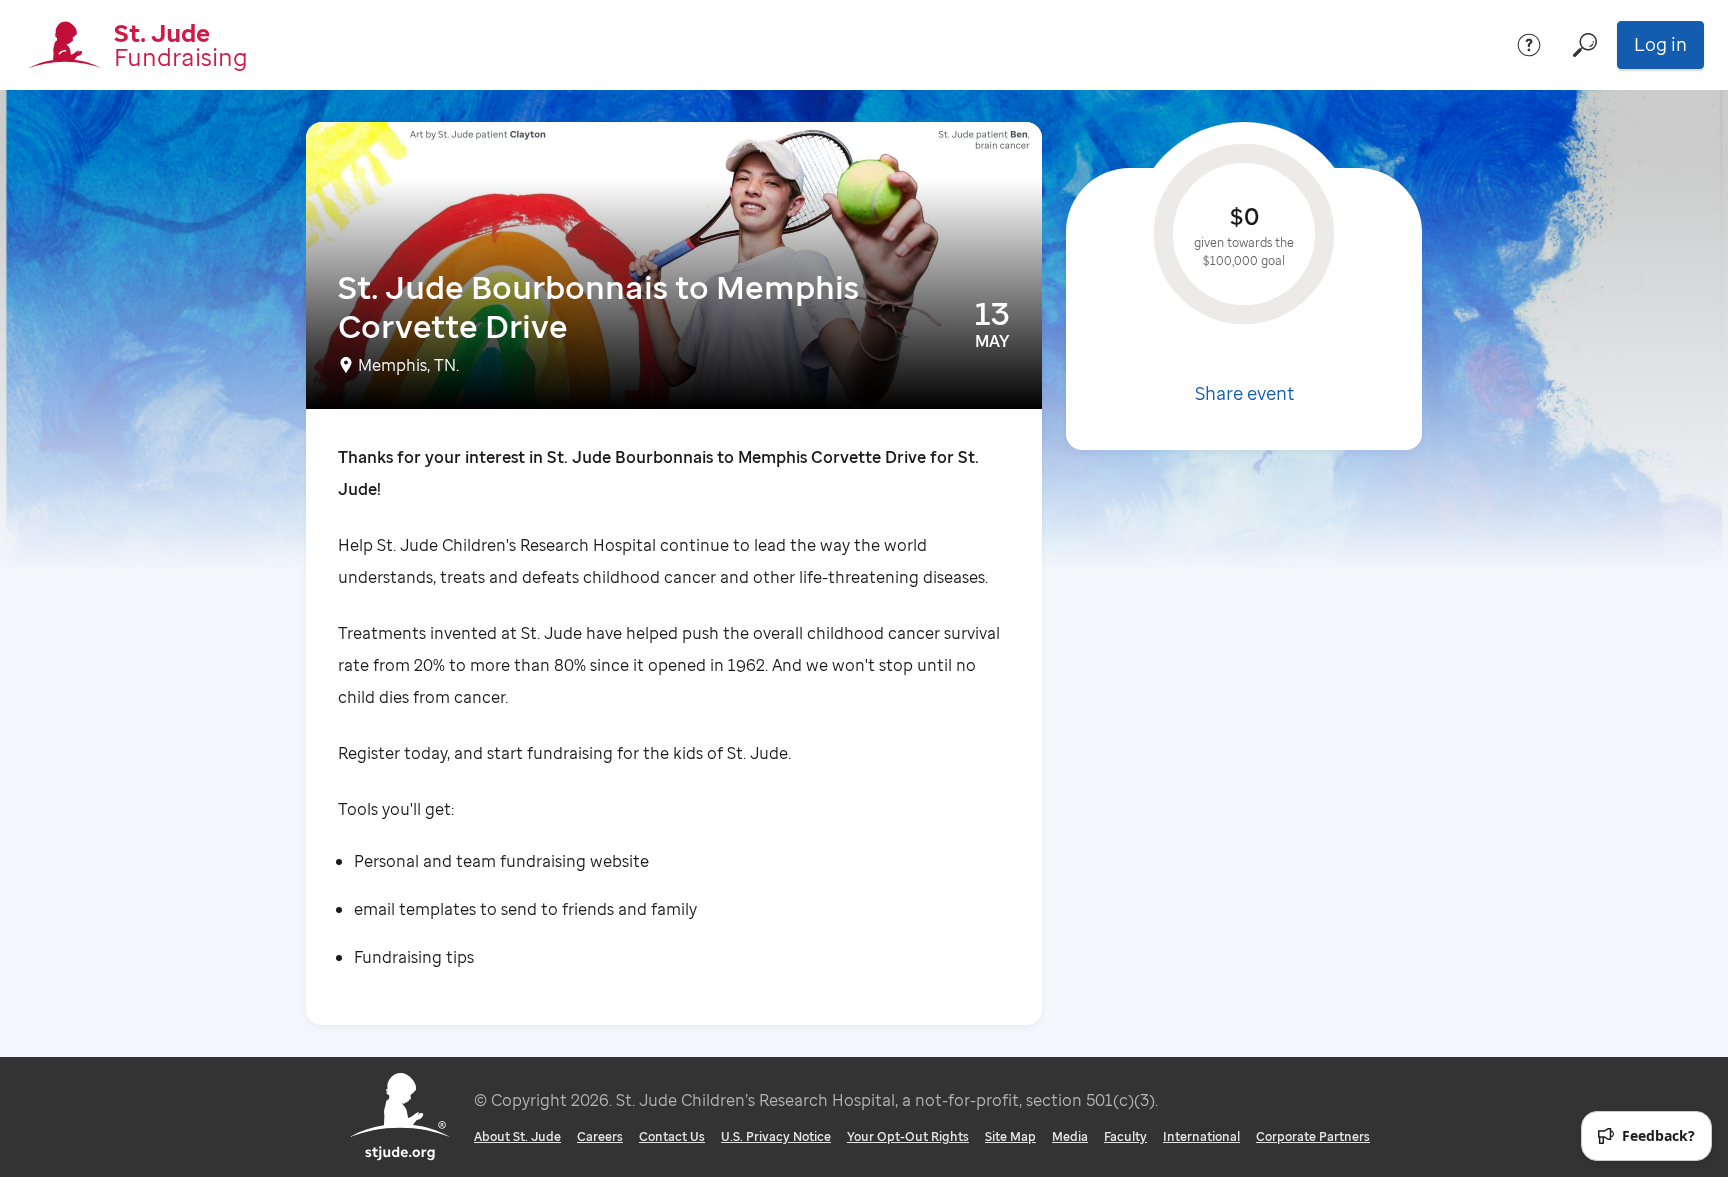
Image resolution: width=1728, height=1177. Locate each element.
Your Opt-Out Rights (908, 1136)
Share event (1244, 393)
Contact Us (672, 1136)
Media (1070, 1136)
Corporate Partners (1313, 1136)
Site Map (1010, 1136)
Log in (1660, 44)
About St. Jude (517, 1136)
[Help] (1529, 45)
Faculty (1125, 1136)
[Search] (1585, 45)
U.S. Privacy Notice (776, 1136)
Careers (600, 1136)
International (1201, 1136)
